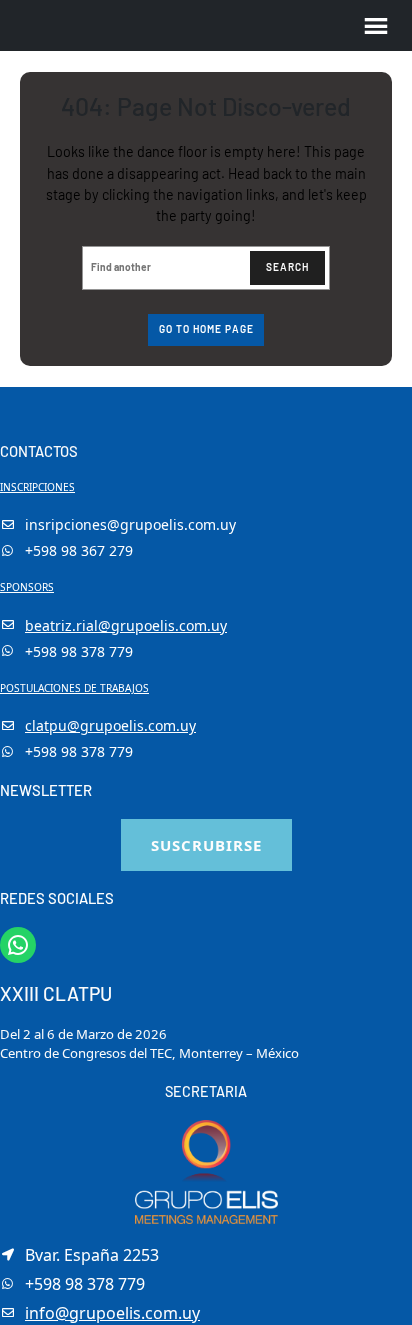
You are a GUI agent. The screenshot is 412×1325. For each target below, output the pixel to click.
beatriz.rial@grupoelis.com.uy (126, 625)
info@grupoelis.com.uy (112, 1313)
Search (287, 267)
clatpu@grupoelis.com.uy (110, 725)
